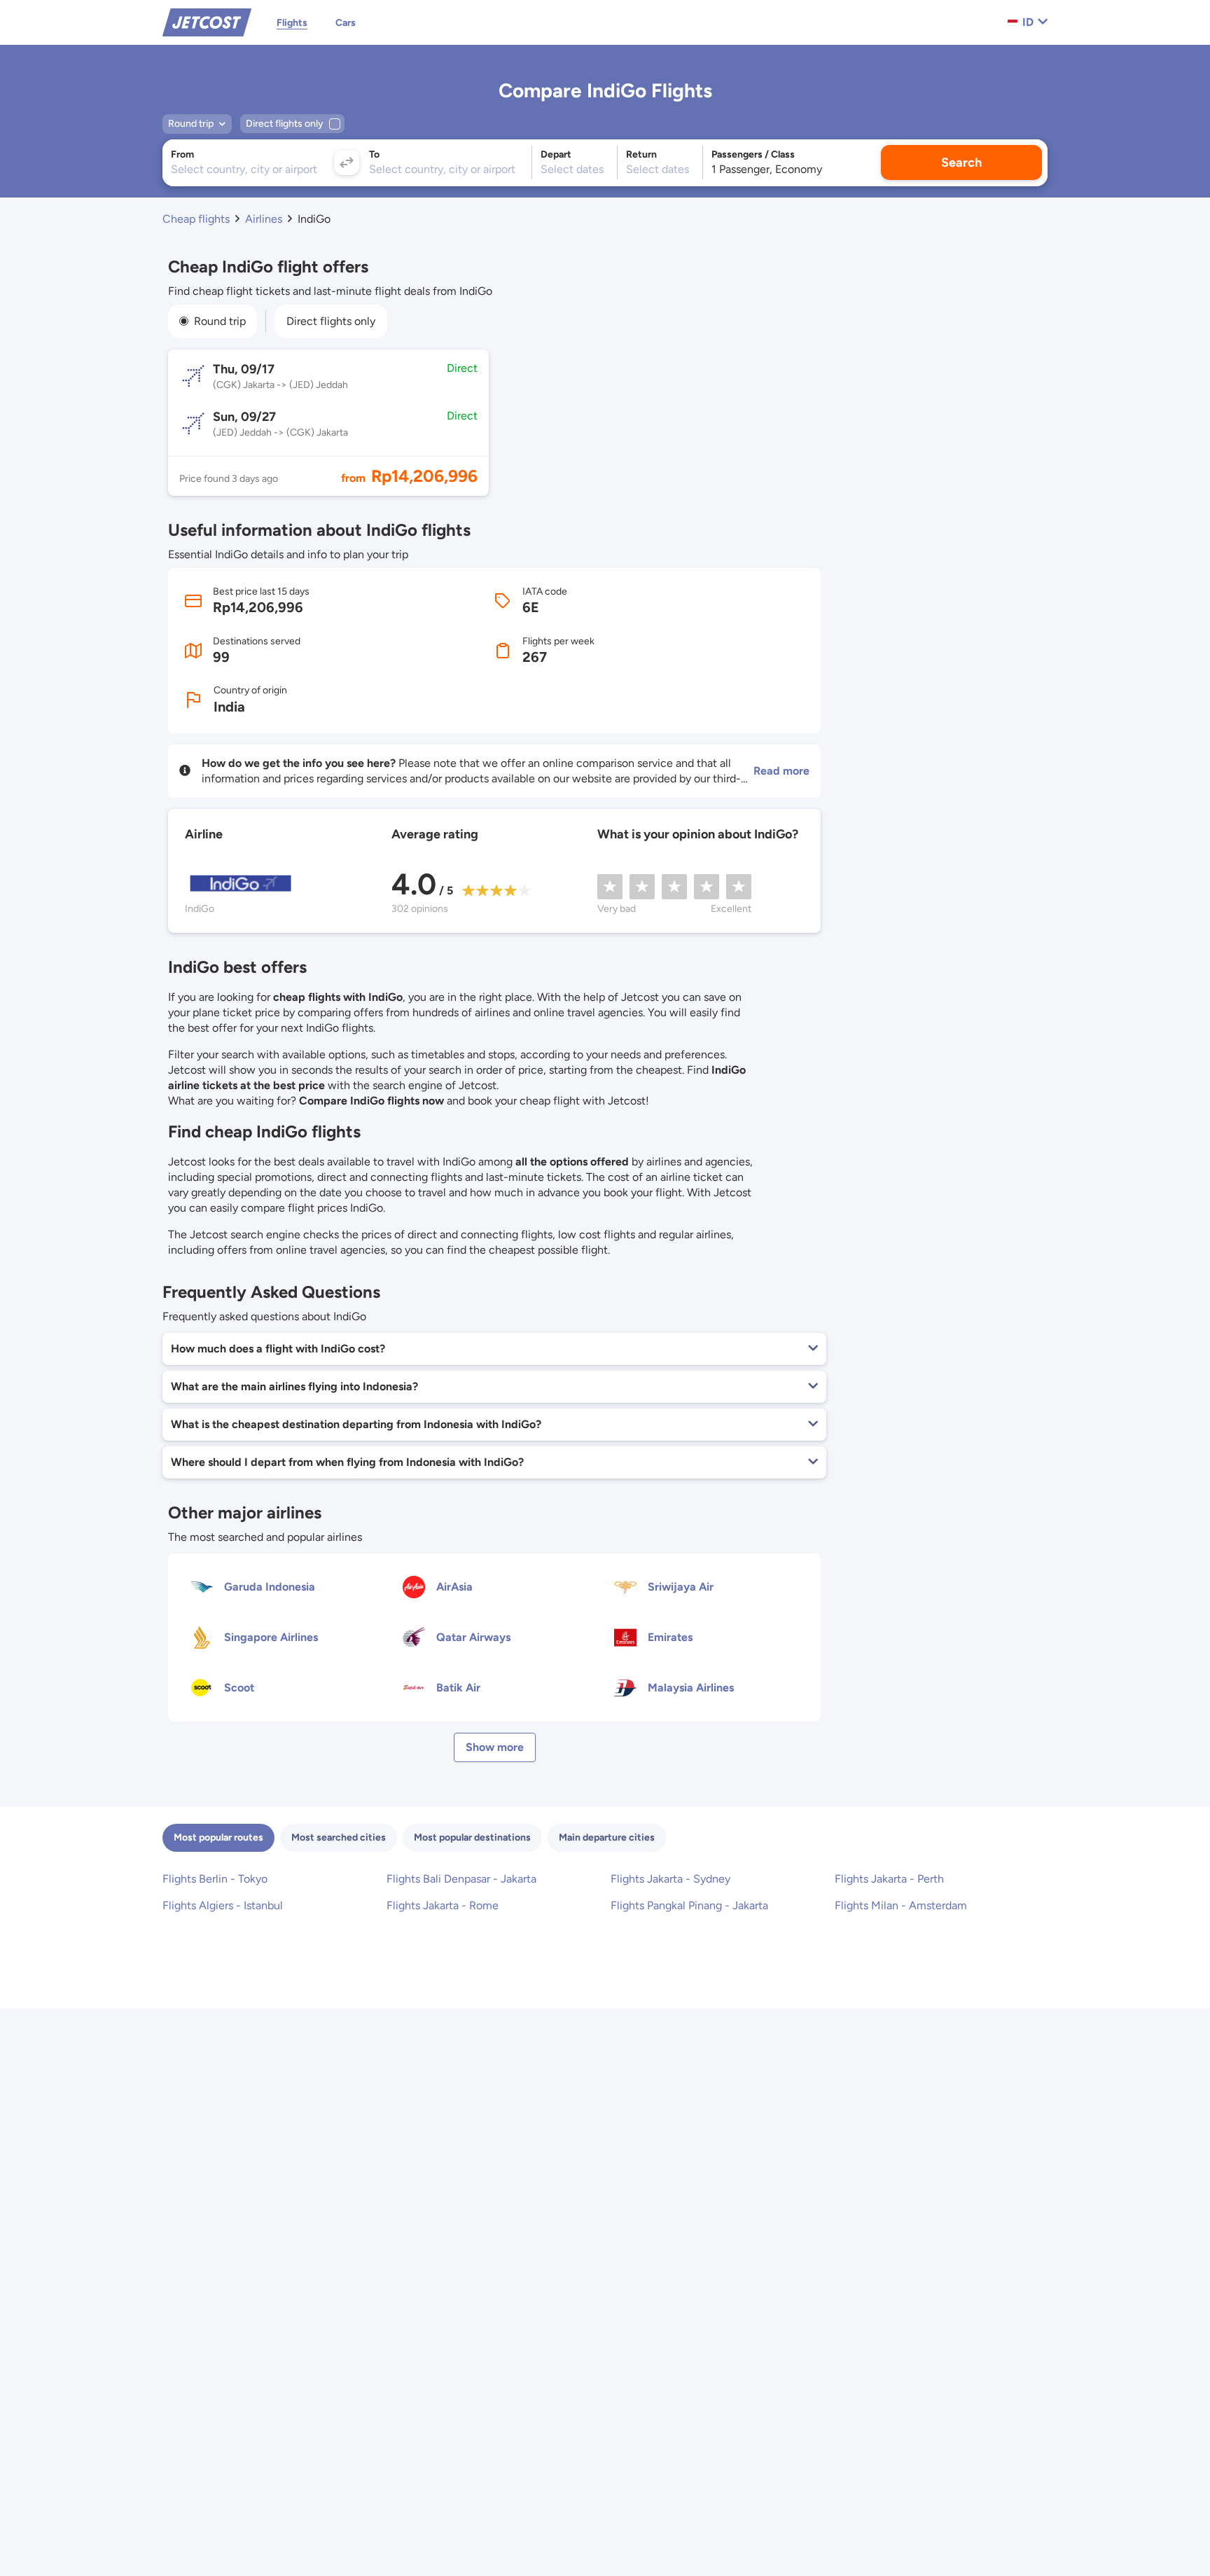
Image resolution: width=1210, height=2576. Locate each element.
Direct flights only (331, 321)
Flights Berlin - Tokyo (215, 1879)
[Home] (207, 21)
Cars (346, 23)
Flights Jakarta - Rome (443, 1905)
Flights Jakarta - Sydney (670, 1879)
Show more (495, 1747)
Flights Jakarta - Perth (889, 1879)
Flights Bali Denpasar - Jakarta (461, 1879)
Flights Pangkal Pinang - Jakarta (689, 1905)
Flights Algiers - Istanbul (223, 1905)
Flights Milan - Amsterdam (901, 1905)
